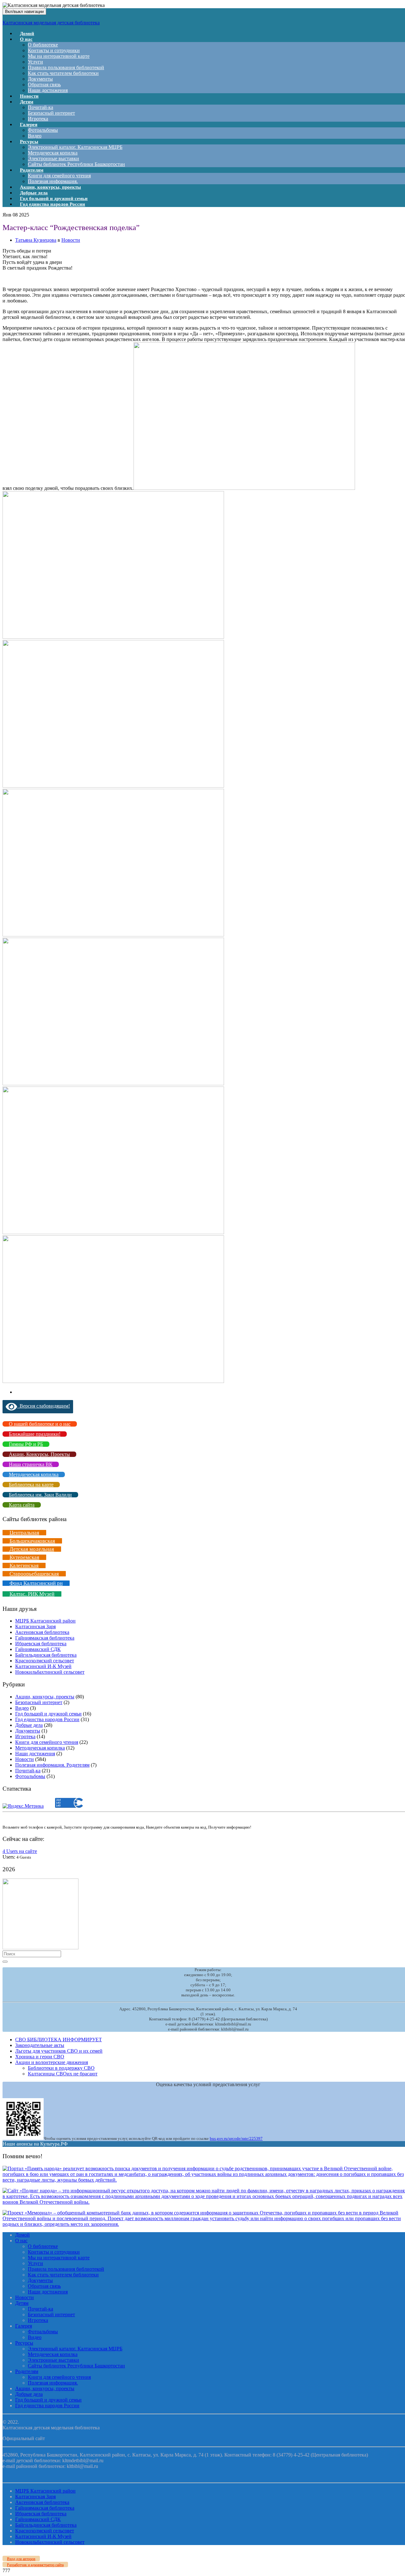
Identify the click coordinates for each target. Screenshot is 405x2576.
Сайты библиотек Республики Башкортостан (76, 164)
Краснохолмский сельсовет (45, 1661)
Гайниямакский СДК (38, 1649)
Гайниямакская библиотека (45, 1638)
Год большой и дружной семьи (48, 1714)
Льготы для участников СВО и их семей (59, 2051)
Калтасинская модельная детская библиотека (51, 23)
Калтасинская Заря (35, 1626)
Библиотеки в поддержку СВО (61, 2068)
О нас (26, 39)
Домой (22, 2235)
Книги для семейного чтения (59, 176)
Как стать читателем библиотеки (63, 73)
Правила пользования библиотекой (66, 67)
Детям (27, 102)
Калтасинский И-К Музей (43, 1666)
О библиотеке (43, 45)
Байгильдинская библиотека (46, 1655)
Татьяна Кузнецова (36, 240)
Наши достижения (48, 90)
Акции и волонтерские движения (52, 2062)
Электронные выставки (53, 158)
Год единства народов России (53, 204)
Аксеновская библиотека (42, 1632)
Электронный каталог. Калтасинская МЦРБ (75, 147)
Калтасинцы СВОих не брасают (63, 2074)
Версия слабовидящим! (44, 1406)
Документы (40, 79)
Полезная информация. (53, 2383)
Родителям (32, 170)
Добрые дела (29, 1725)
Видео (22, 1708)
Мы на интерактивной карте (59, 56)
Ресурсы (29, 142)
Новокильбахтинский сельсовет (50, 1672)
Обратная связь (44, 85)
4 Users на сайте (20, 1851)
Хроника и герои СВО (40, 2057)
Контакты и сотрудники (54, 50)
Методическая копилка (53, 153)
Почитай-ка (40, 107)
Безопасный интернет (51, 113)
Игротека (25, 1736)
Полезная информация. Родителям (52, 1765)
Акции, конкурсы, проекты (45, 1697)
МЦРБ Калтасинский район (45, 1621)
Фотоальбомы (43, 130)
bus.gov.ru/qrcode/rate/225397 (236, 2138)
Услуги (35, 62)
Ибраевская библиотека (41, 1644)
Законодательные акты (40, 2045)
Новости (71, 240)
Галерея (29, 125)
